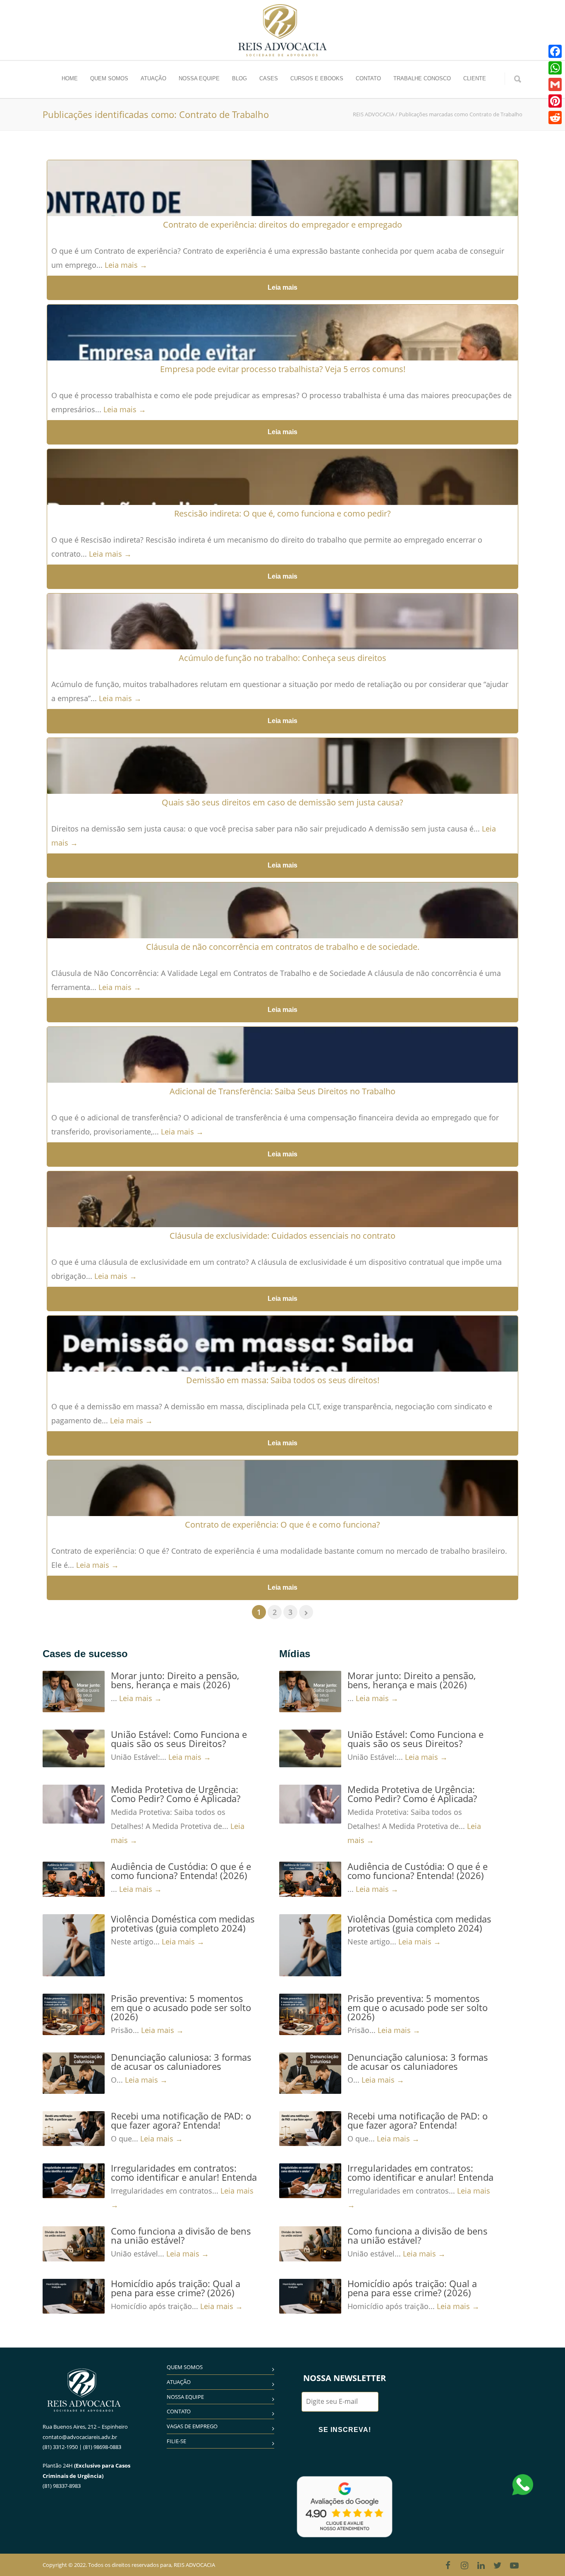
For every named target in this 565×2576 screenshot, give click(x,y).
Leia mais (282, 287)
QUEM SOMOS (109, 78)
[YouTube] (514, 2565)
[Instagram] (464, 2565)
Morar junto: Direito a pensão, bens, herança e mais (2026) (175, 1680)
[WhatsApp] (555, 68)
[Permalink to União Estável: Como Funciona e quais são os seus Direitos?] (74, 1748)
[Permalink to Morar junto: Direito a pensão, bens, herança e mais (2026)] (74, 1692)
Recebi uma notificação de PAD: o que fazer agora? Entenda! (181, 2120)
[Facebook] (448, 2565)
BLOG (239, 78)
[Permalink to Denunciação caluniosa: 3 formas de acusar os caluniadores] (74, 2073)
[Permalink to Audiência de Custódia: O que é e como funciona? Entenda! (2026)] (74, 1879)
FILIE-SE (176, 2441)
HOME (70, 78)
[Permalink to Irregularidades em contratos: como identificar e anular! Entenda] (74, 2181)
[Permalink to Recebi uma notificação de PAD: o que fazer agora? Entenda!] (74, 2129)
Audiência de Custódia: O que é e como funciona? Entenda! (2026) (181, 1871)
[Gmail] (555, 84)
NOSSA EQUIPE (199, 78)
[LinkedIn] (481, 2565)
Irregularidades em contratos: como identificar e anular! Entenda (184, 2172)
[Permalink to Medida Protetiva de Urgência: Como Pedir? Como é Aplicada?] (74, 1804)
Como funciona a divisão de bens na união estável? (181, 2235)
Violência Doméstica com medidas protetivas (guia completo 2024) (183, 1923)
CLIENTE (475, 78)
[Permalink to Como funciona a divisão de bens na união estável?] (74, 2244)
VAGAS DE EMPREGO (192, 2426)
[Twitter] (498, 2565)
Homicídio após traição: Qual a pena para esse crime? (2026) (176, 2288)
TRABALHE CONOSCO (422, 78)
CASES (269, 78)
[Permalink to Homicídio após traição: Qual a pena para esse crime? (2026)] (74, 2296)
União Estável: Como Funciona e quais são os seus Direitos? (179, 1739)
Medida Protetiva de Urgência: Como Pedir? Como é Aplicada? (176, 1794)
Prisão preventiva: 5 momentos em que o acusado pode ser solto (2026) (181, 2007)
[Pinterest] (555, 101)
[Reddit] (555, 118)
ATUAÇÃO (153, 78)
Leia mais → (126, 265)
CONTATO (368, 78)
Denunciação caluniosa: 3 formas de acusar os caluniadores (181, 2062)
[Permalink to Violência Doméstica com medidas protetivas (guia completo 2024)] (74, 1945)
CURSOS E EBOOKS (317, 78)
